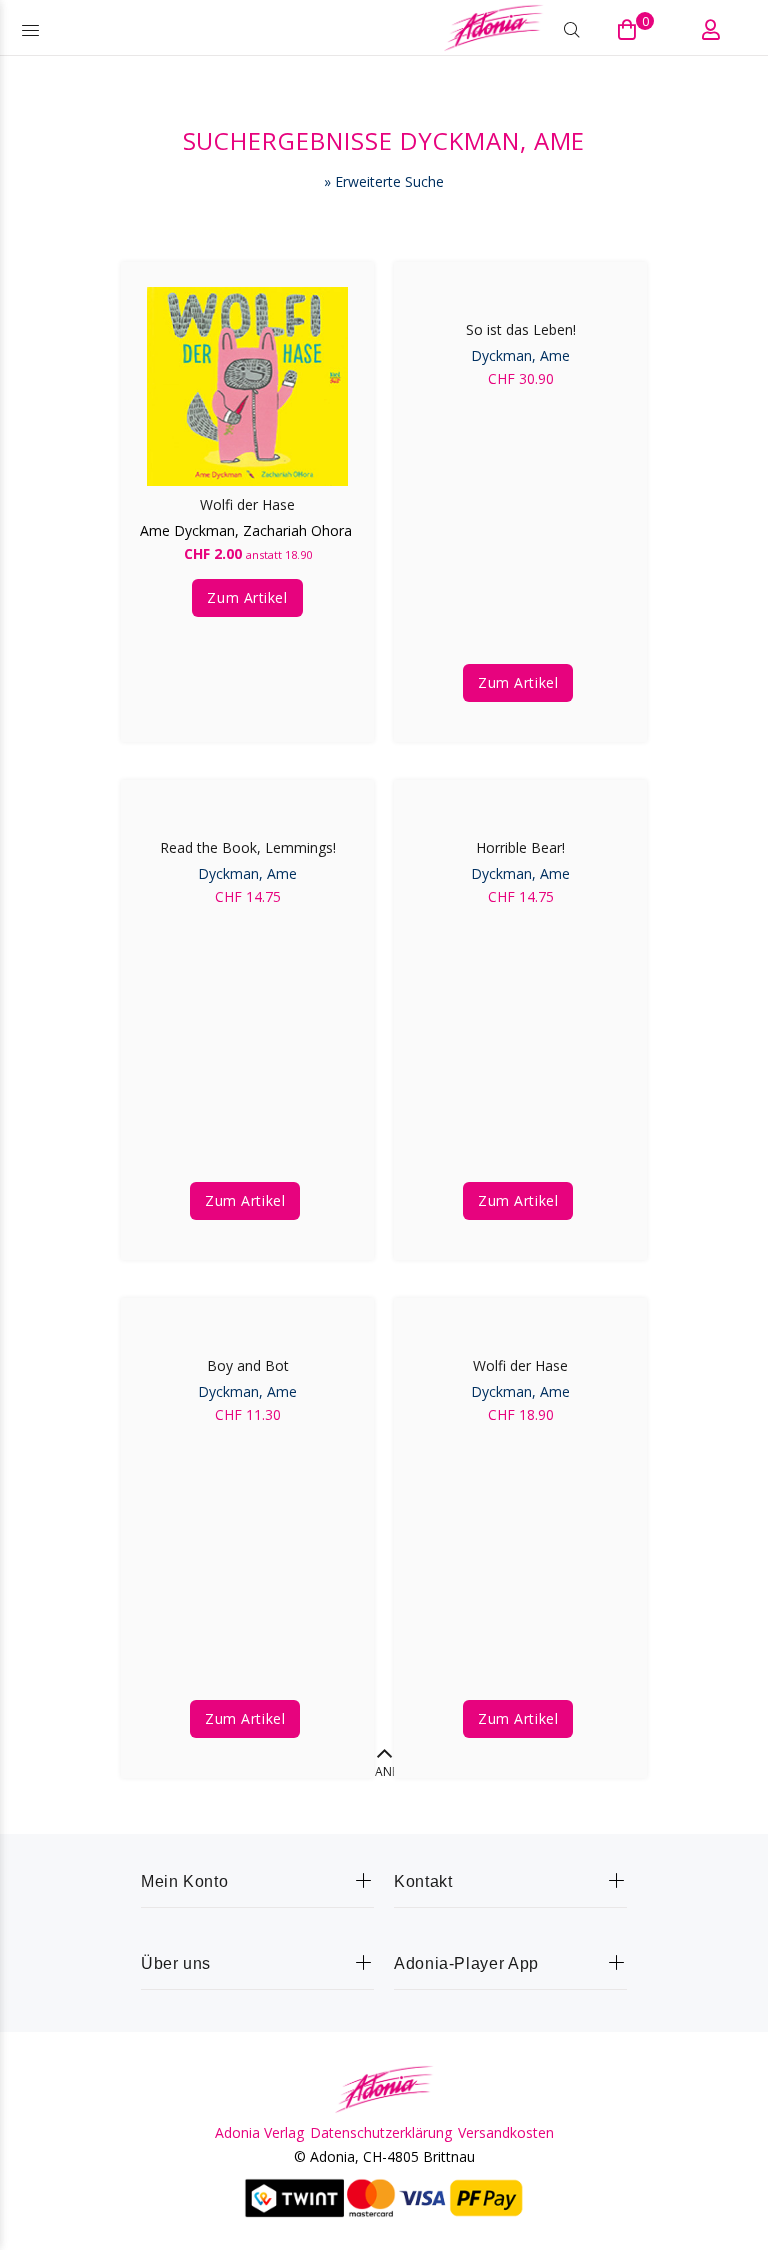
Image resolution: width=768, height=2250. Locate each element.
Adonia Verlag (259, 2133)
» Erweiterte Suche (384, 181)
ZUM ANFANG (384, 1771)
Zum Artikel (247, 597)
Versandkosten (506, 2133)
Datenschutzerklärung (381, 2133)
